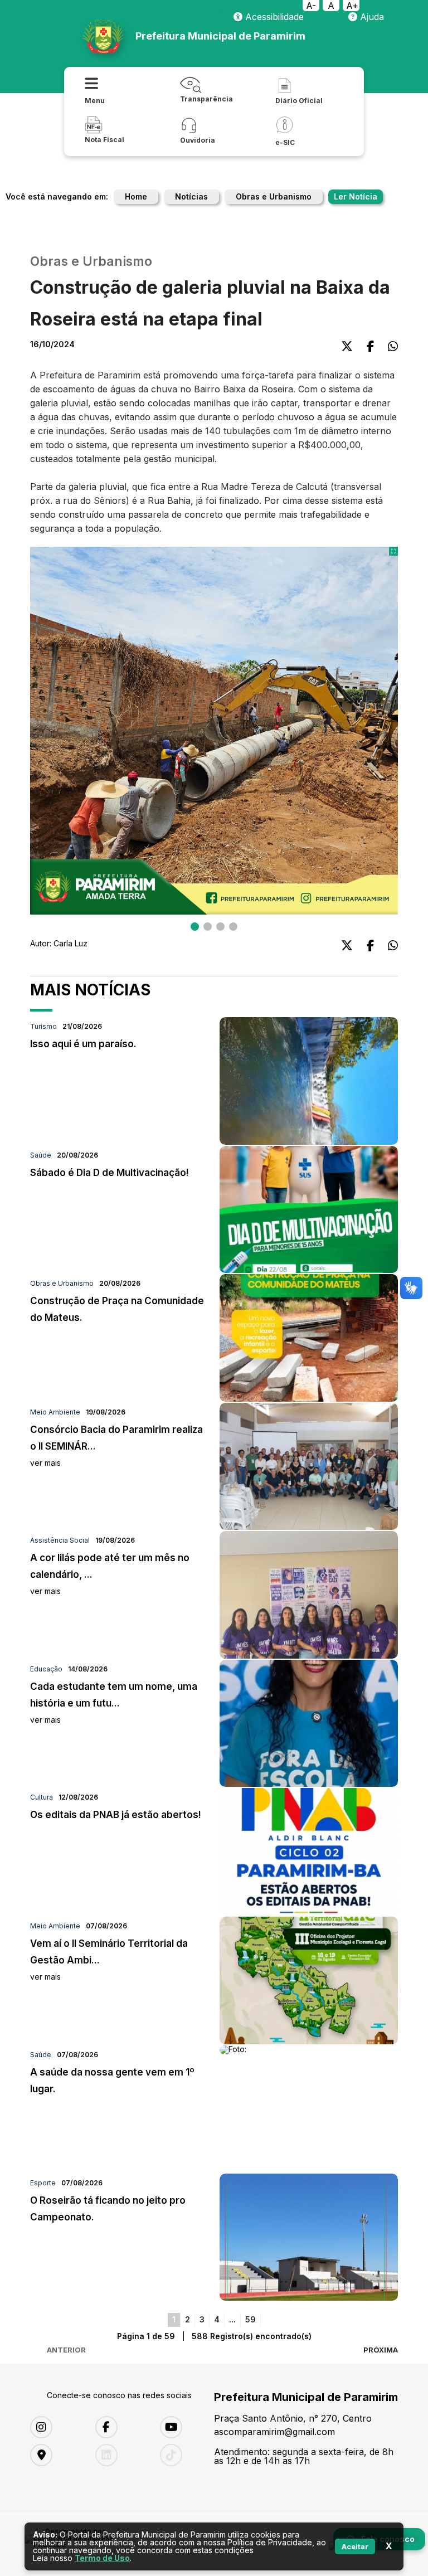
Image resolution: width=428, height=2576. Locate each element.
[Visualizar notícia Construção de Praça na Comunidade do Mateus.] (309, 1399)
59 (251, 2319)
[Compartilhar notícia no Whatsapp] (393, 346)
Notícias (191, 196)
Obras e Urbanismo (274, 196)
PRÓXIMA (381, 2350)
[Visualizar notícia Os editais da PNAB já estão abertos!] (309, 1912)
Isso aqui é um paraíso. (83, 1044)
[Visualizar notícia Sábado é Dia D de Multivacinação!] (309, 1270)
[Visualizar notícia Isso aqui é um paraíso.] (309, 1142)
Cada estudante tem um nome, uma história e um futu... (114, 1703)
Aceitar (355, 2546)
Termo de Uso (102, 2558)
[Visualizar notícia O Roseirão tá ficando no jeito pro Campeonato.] (309, 2298)
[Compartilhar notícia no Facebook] (370, 346)
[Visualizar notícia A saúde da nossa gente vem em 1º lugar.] (233, 2049)
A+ (352, 6)
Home (136, 196)
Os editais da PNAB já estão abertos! (116, 1815)
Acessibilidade (273, 17)
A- (311, 6)
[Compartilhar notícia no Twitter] (347, 346)
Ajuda (371, 17)
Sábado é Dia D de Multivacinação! (110, 1173)
